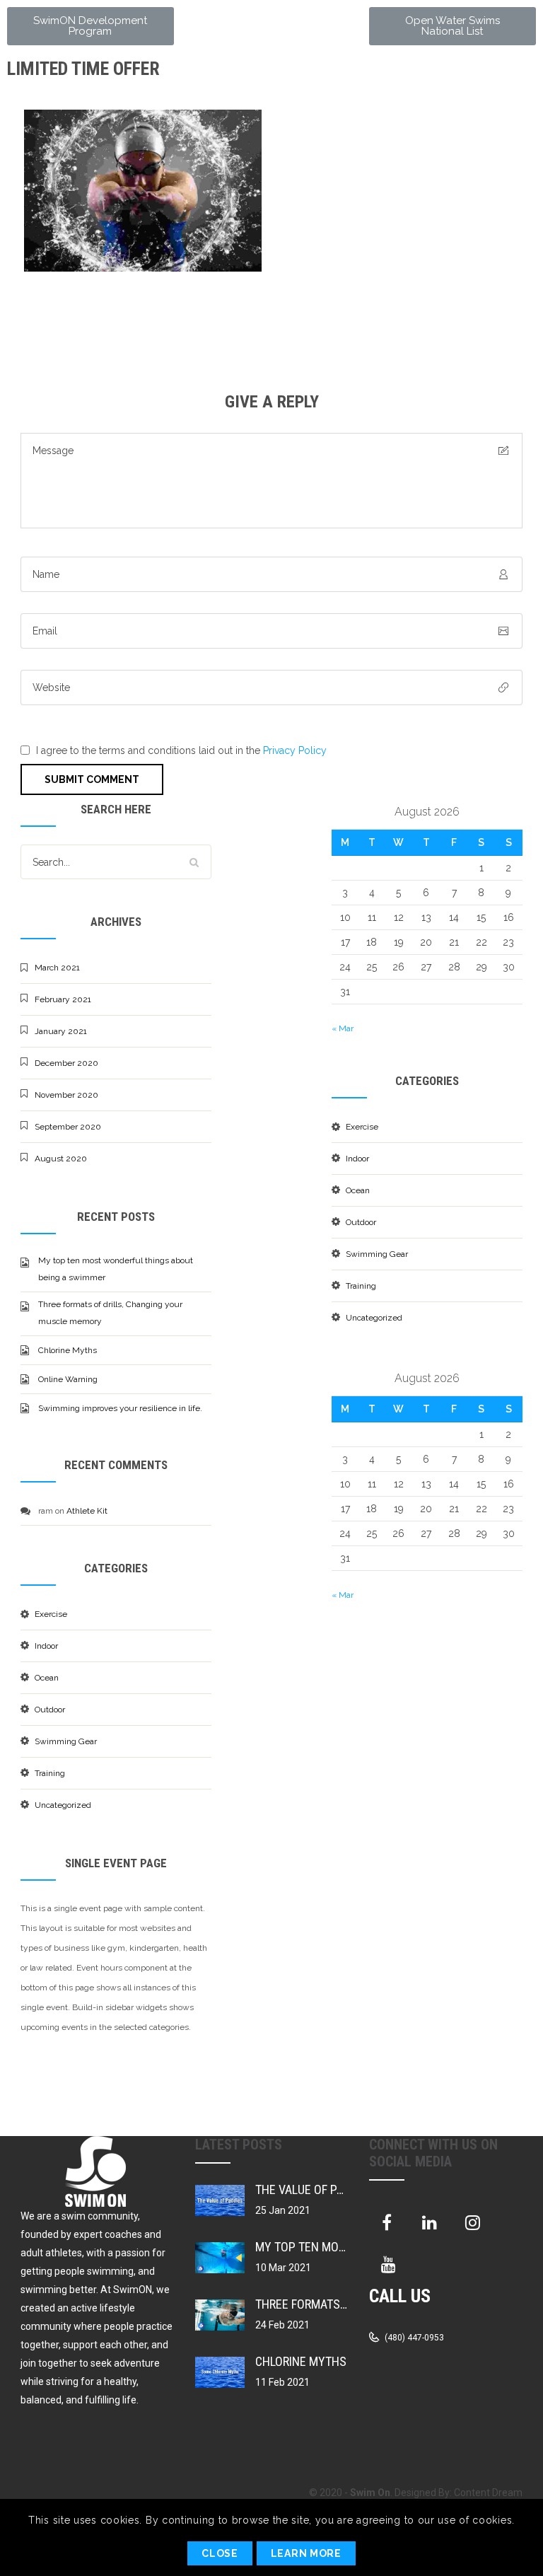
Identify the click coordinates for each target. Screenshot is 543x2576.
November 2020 (66, 1095)
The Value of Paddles (316, 2189)
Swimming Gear (66, 1741)
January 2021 (61, 1031)
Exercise (51, 1614)
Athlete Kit (87, 1511)
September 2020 (68, 1127)
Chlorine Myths (68, 1350)
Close (220, 2553)
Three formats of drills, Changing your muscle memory (110, 1313)
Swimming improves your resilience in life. (120, 1408)
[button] (90, 26)
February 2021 (63, 999)
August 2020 (61, 1159)
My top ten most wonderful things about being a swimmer (116, 1269)
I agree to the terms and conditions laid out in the (181, 750)
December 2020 (66, 1063)
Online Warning (68, 1379)
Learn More (306, 2553)
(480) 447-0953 (413, 2338)
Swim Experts (71, 124)
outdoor (50, 1710)
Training (50, 1773)
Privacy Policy (295, 750)
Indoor (46, 1646)
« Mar (343, 1028)
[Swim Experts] (117, 191)
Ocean (47, 1678)
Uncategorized (63, 1805)
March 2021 (57, 968)
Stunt (42, 141)
